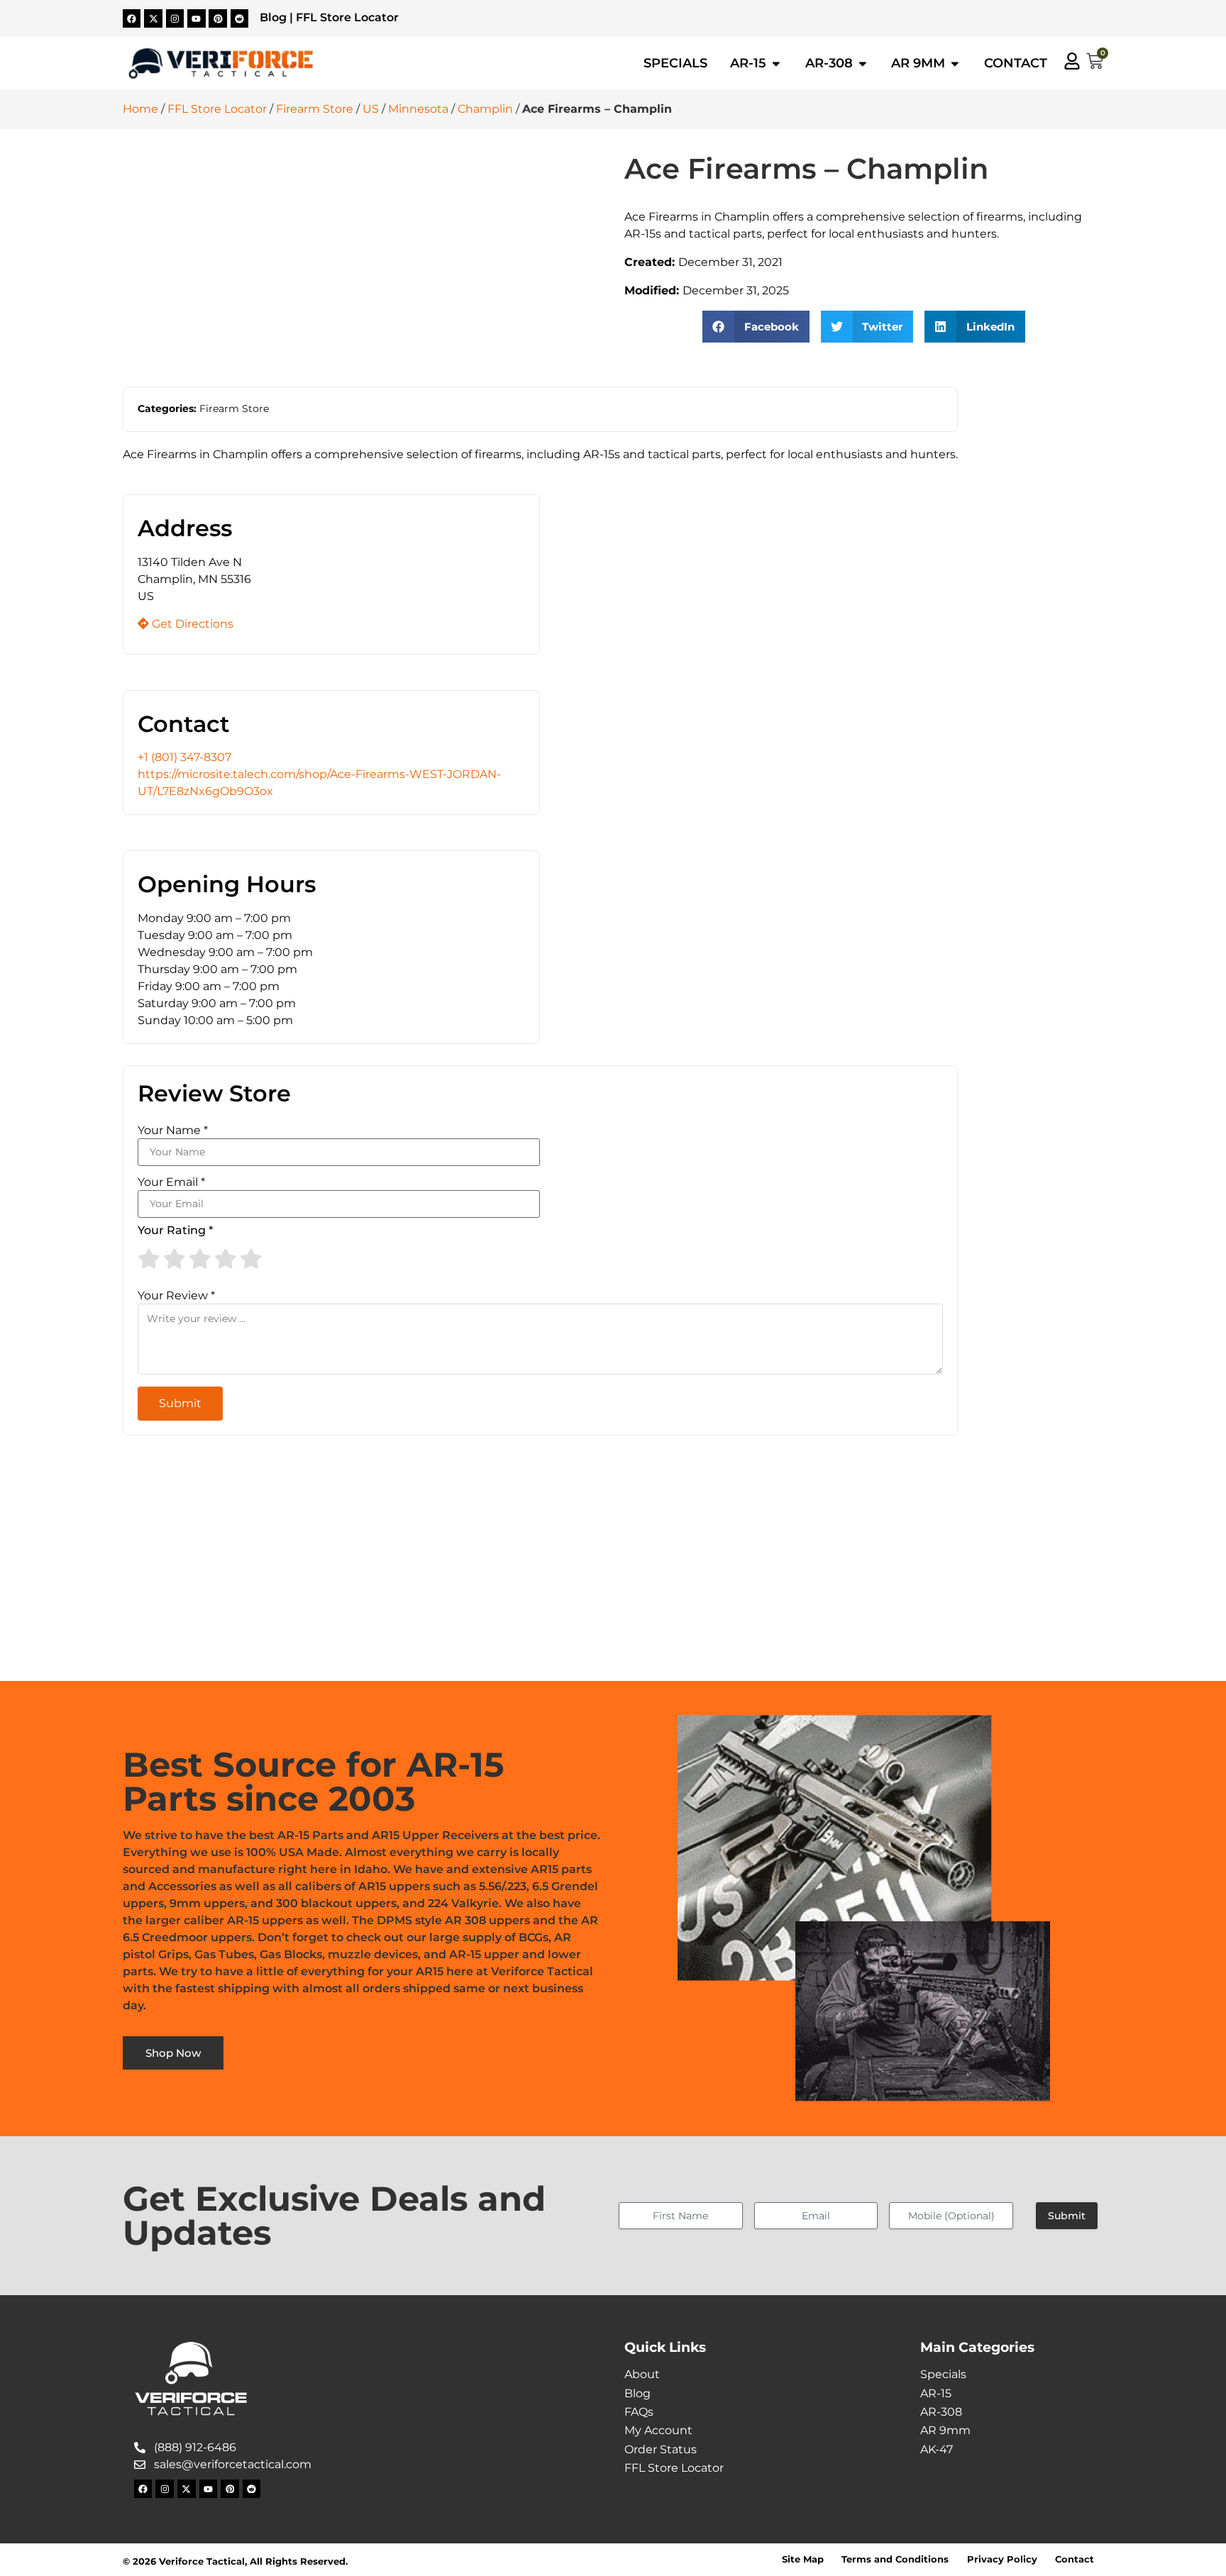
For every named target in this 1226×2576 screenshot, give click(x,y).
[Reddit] (240, 18)
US (371, 109)
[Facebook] (132, 18)
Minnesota (418, 109)
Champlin (485, 109)
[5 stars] (251, 1259)
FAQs (639, 2412)
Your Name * (173, 1131)
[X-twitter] (153, 18)
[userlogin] (1072, 61)
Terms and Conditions (895, 2559)
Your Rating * (175, 1231)
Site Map (803, 2559)
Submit (1067, 2216)
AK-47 (937, 2449)
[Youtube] (197, 18)
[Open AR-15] (776, 63)
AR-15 (936, 2393)
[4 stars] (226, 1259)
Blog (273, 17)
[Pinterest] (218, 18)
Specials (943, 2374)
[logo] (221, 64)
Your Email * (171, 1182)
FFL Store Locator (347, 17)
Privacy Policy (1002, 2559)
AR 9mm (945, 2430)
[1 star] (149, 1259)
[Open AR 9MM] (955, 63)
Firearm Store (315, 109)
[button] (756, 327)
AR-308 (941, 2412)
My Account (658, 2430)
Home (140, 109)
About (642, 2374)
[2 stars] (175, 1259)
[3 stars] (200, 1259)
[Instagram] (175, 18)
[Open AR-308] (863, 63)
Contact (1075, 2559)
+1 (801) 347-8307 (184, 757)
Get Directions (191, 624)
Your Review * (176, 1296)
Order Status (661, 2449)
